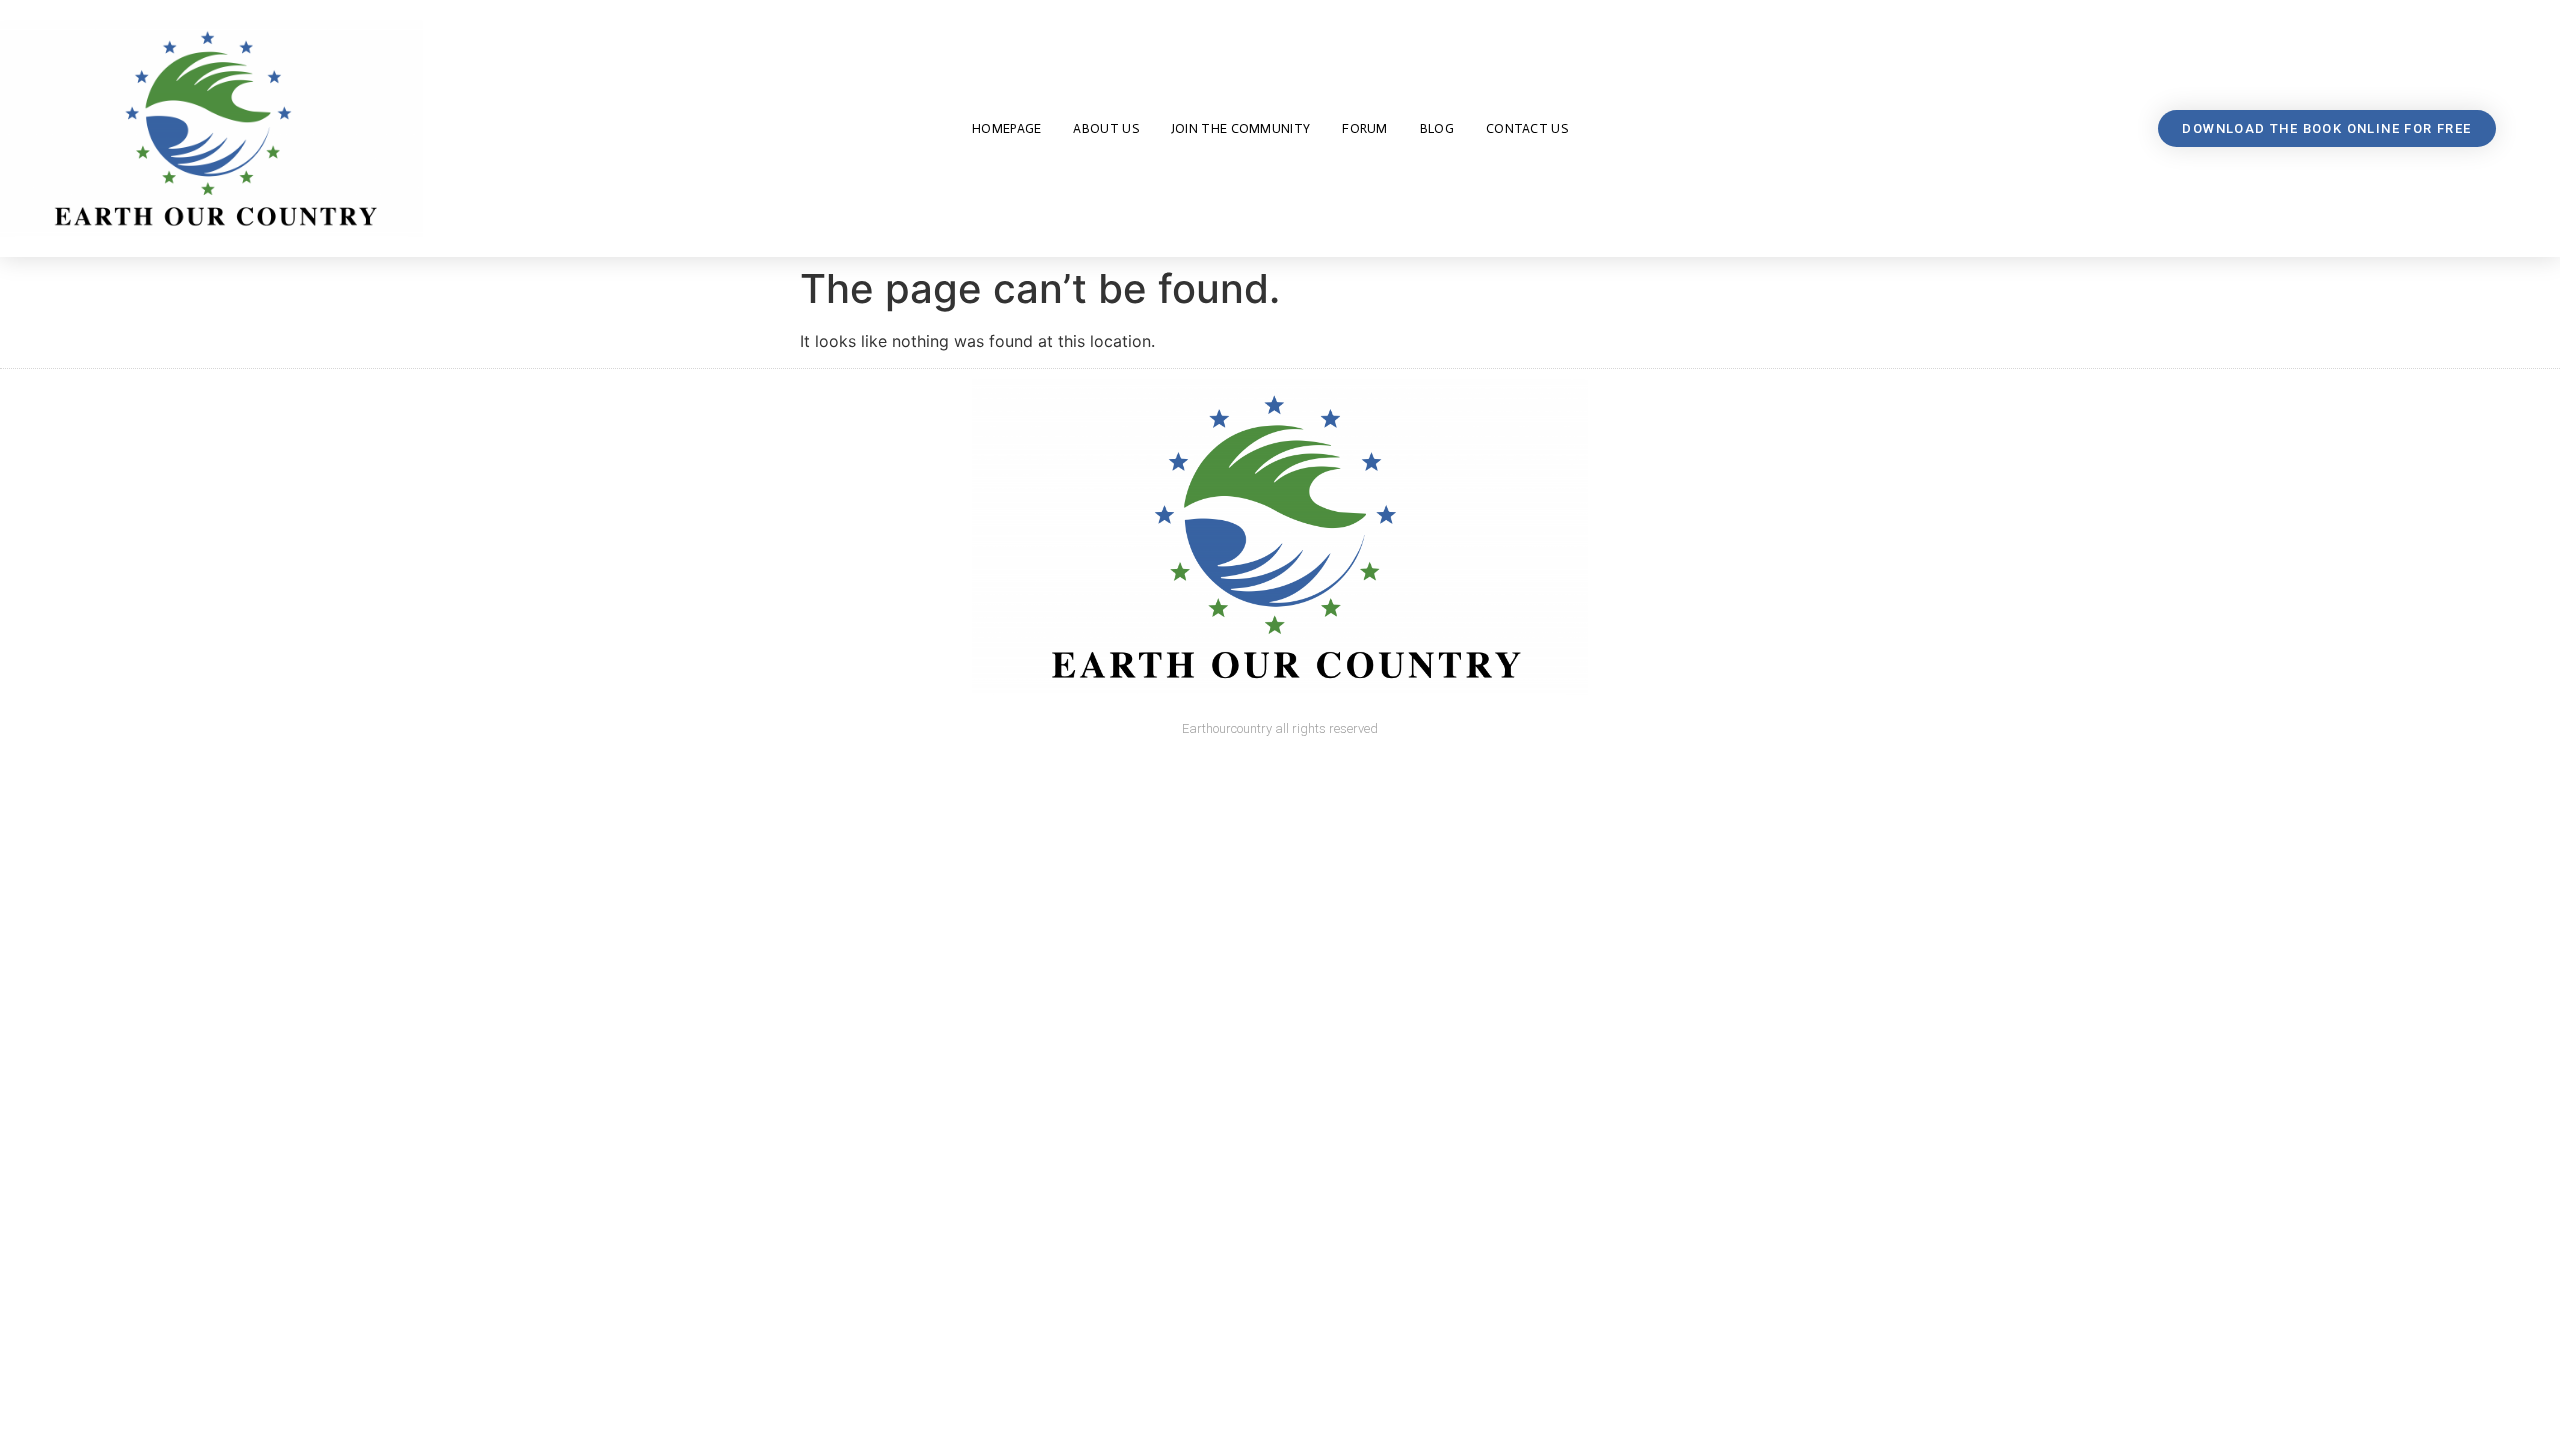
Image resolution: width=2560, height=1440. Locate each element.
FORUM (1365, 128)
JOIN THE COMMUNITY (1240, 128)
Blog (1437, 128)
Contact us (1527, 128)
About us (1105, 128)
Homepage (1006, 128)
